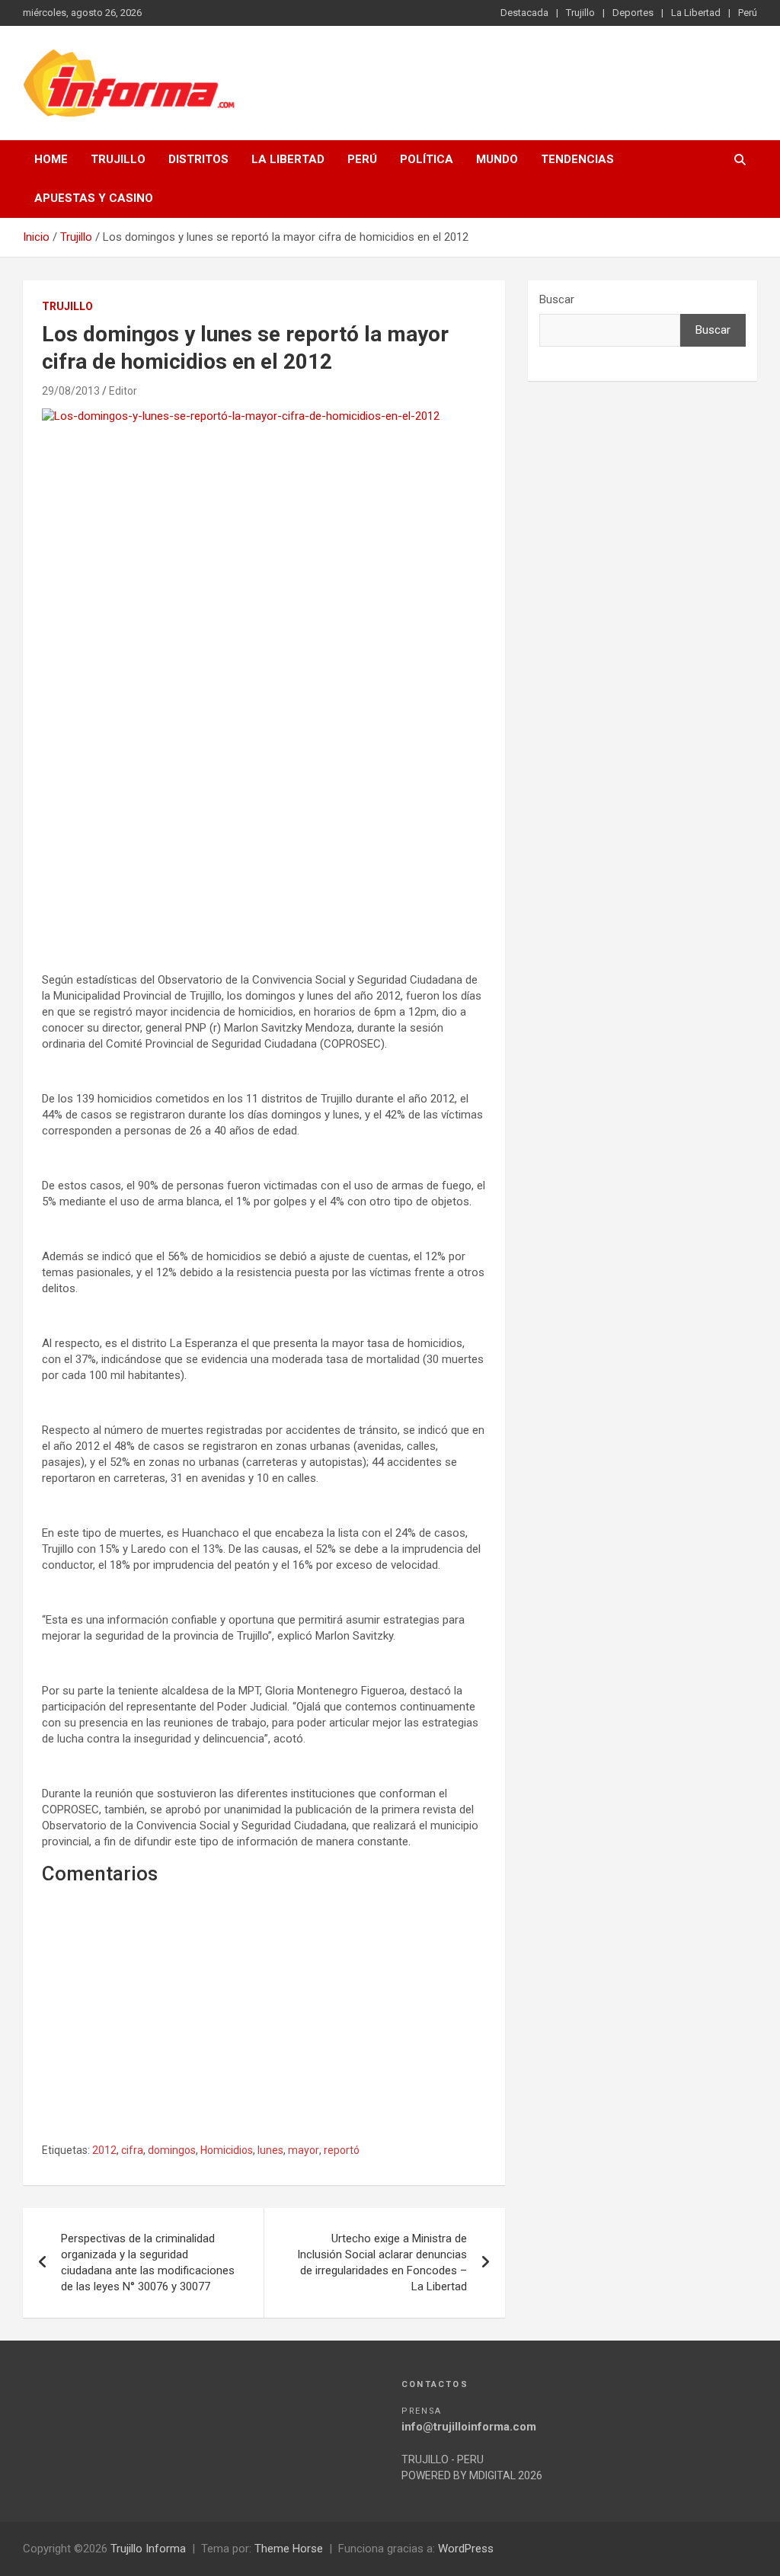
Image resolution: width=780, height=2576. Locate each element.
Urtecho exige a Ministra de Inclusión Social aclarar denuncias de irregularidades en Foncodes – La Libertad (382, 2262)
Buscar (557, 299)
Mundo (497, 159)
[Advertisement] (264, 827)
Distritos (198, 159)
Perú (748, 13)
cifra (132, 2150)
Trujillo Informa (148, 2549)
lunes (270, 2150)
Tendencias (577, 159)
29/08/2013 (71, 391)
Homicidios (227, 2150)
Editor (123, 391)
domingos (172, 2150)
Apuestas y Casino (94, 198)
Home (51, 159)
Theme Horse (289, 2549)
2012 (104, 2150)
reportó (342, 2150)
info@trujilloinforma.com (469, 2427)
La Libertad (696, 13)
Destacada (524, 13)
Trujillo (580, 13)
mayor (304, 2150)
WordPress (466, 2549)
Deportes (633, 13)
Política (427, 159)
